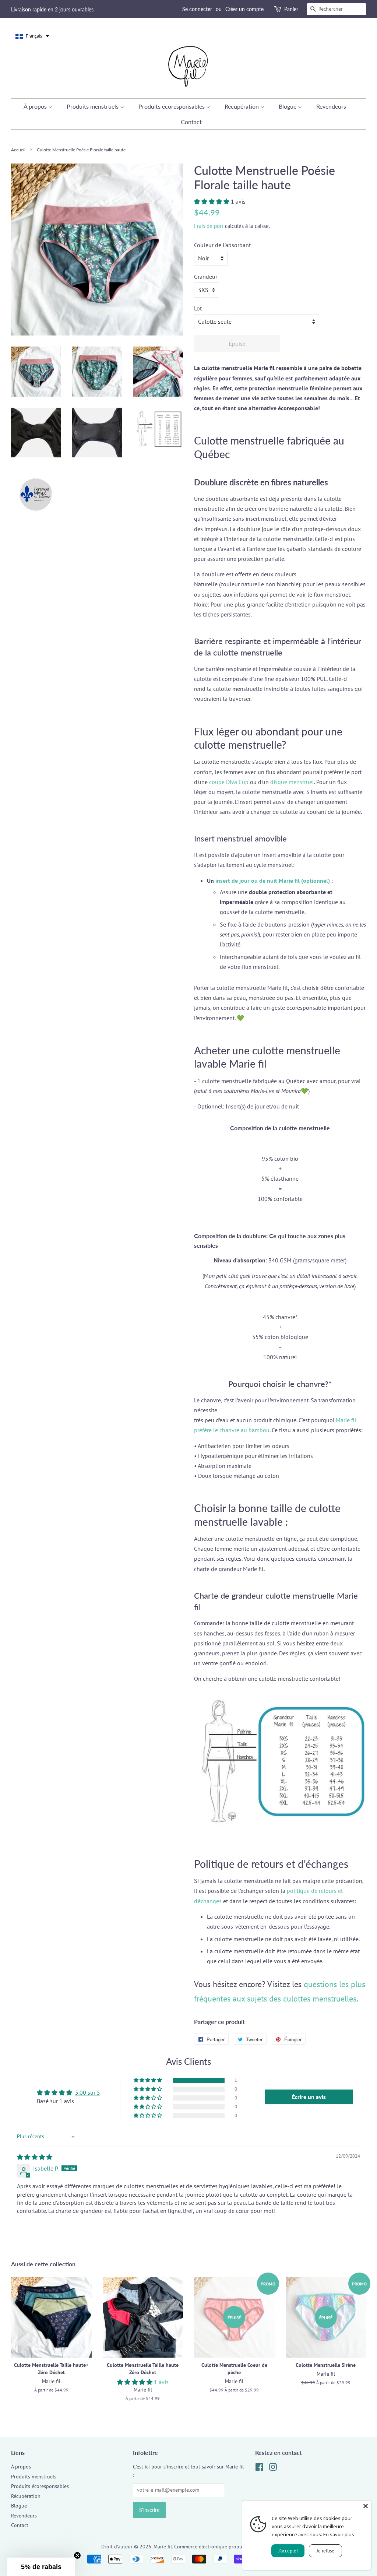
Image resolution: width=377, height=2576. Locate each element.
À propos (36, 106)
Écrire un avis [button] (309, 2097)
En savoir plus (339, 2534)
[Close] (366, 2506)
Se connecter (197, 9)
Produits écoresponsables (172, 106)
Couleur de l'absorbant (222, 245)
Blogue (288, 106)
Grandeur (206, 277)
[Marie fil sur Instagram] (273, 2468)
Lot (198, 308)
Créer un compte (244, 9)
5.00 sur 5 (88, 2092)
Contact (191, 122)
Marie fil (163, 2547)
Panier (291, 9)
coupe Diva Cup (229, 782)
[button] (32, 36)
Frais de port (209, 226)
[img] (35, 2157)
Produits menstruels (93, 106)
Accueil (18, 150)
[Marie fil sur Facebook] (259, 2468)
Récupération (242, 106)
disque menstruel (292, 782)
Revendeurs (331, 106)
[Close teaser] (77, 2555)
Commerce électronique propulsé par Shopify (225, 2547)
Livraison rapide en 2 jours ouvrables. (53, 9)
